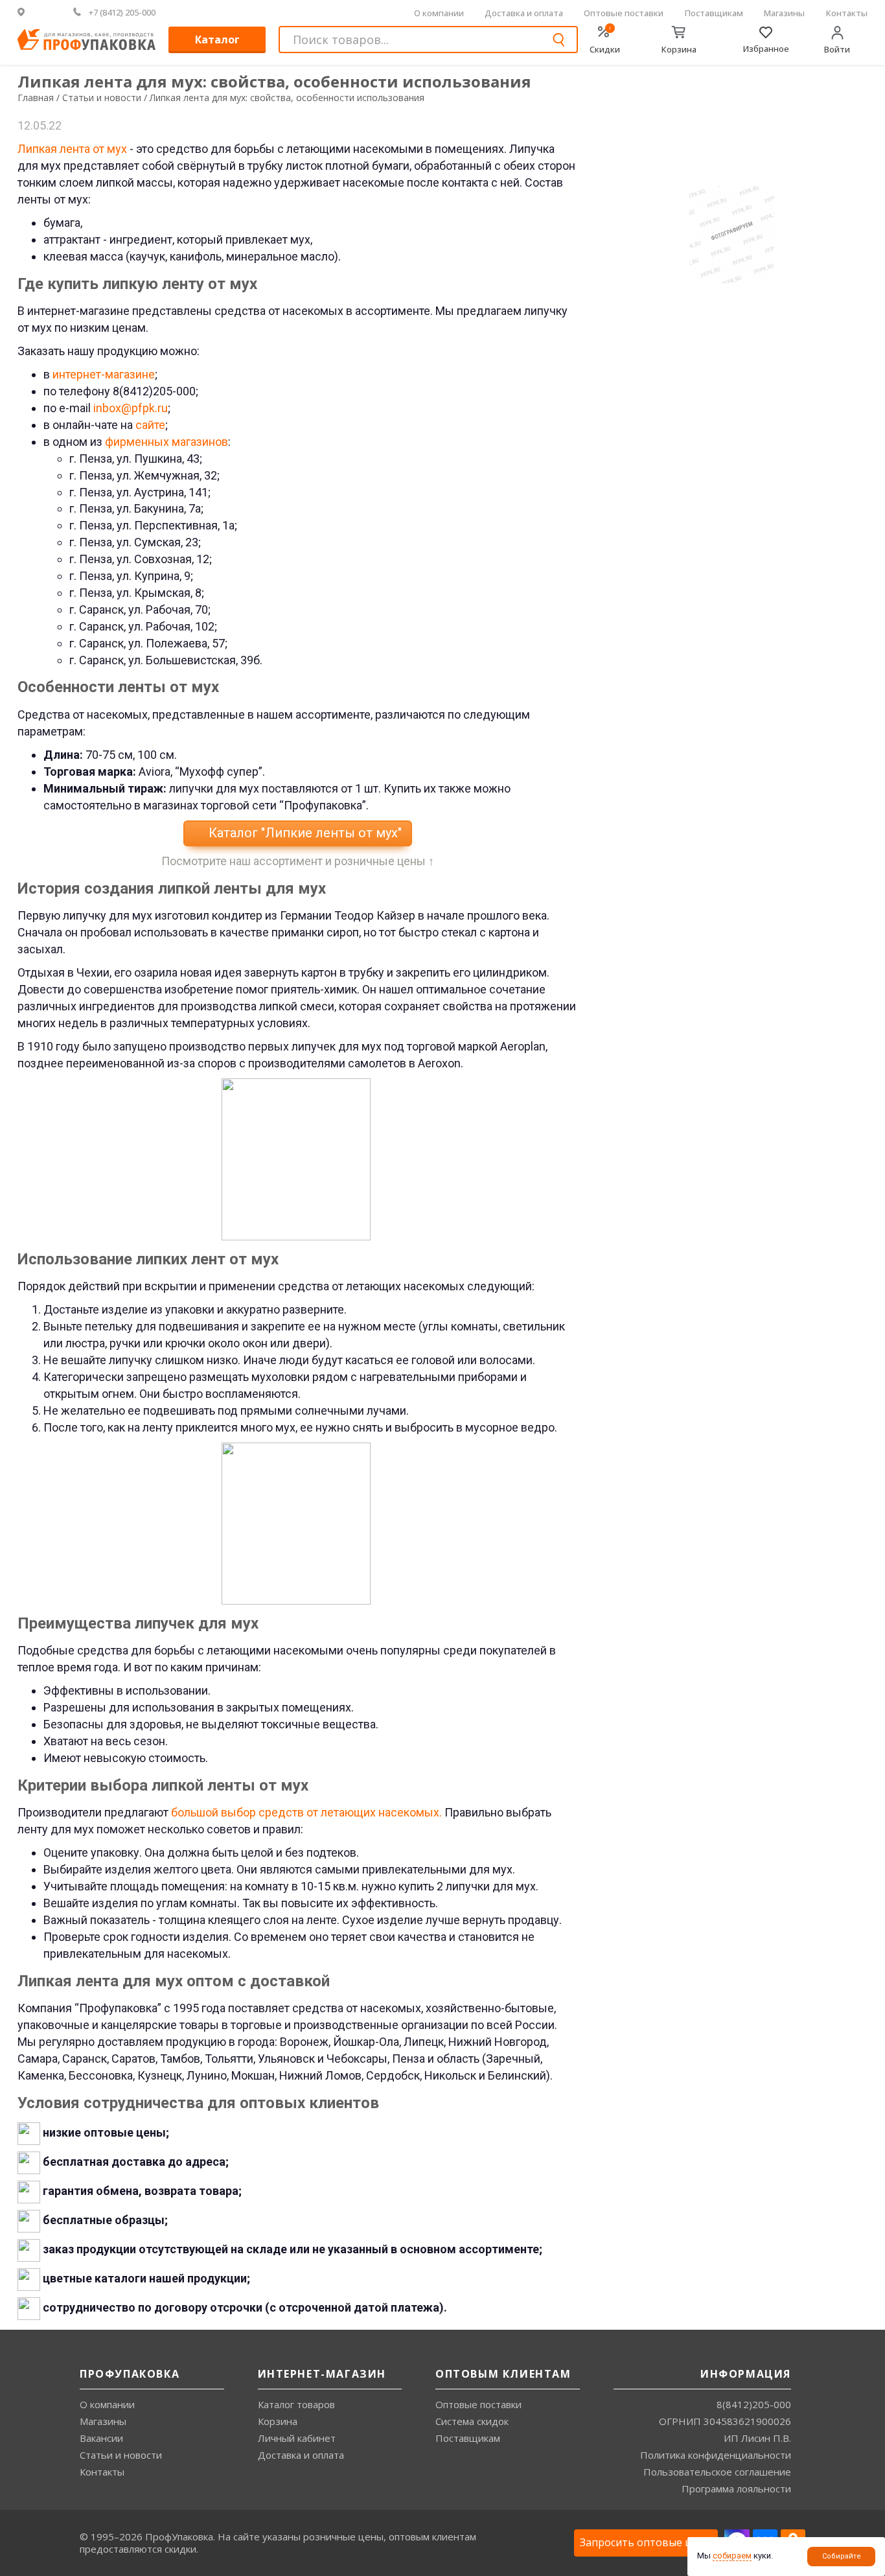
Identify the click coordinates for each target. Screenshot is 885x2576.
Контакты (847, 13)
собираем (732, 2556)
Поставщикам (714, 13)
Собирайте (842, 2556)
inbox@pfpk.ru (131, 408)
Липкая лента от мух (72, 149)
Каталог (217, 40)
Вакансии (101, 2438)
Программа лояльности (736, 2489)
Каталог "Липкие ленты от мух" (304, 833)
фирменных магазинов (167, 442)
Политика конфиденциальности (716, 2455)
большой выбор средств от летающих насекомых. (306, 1812)
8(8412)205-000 (754, 2404)
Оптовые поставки (624, 13)
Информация (746, 2374)
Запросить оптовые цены (646, 2542)
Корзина (278, 2421)
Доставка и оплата (524, 13)
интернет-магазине (104, 374)
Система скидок (472, 2421)
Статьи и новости (121, 2455)
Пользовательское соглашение (717, 2472)
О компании (439, 13)
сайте (150, 425)
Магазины (784, 13)
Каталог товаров (296, 2404)
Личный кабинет (297, 2438)
